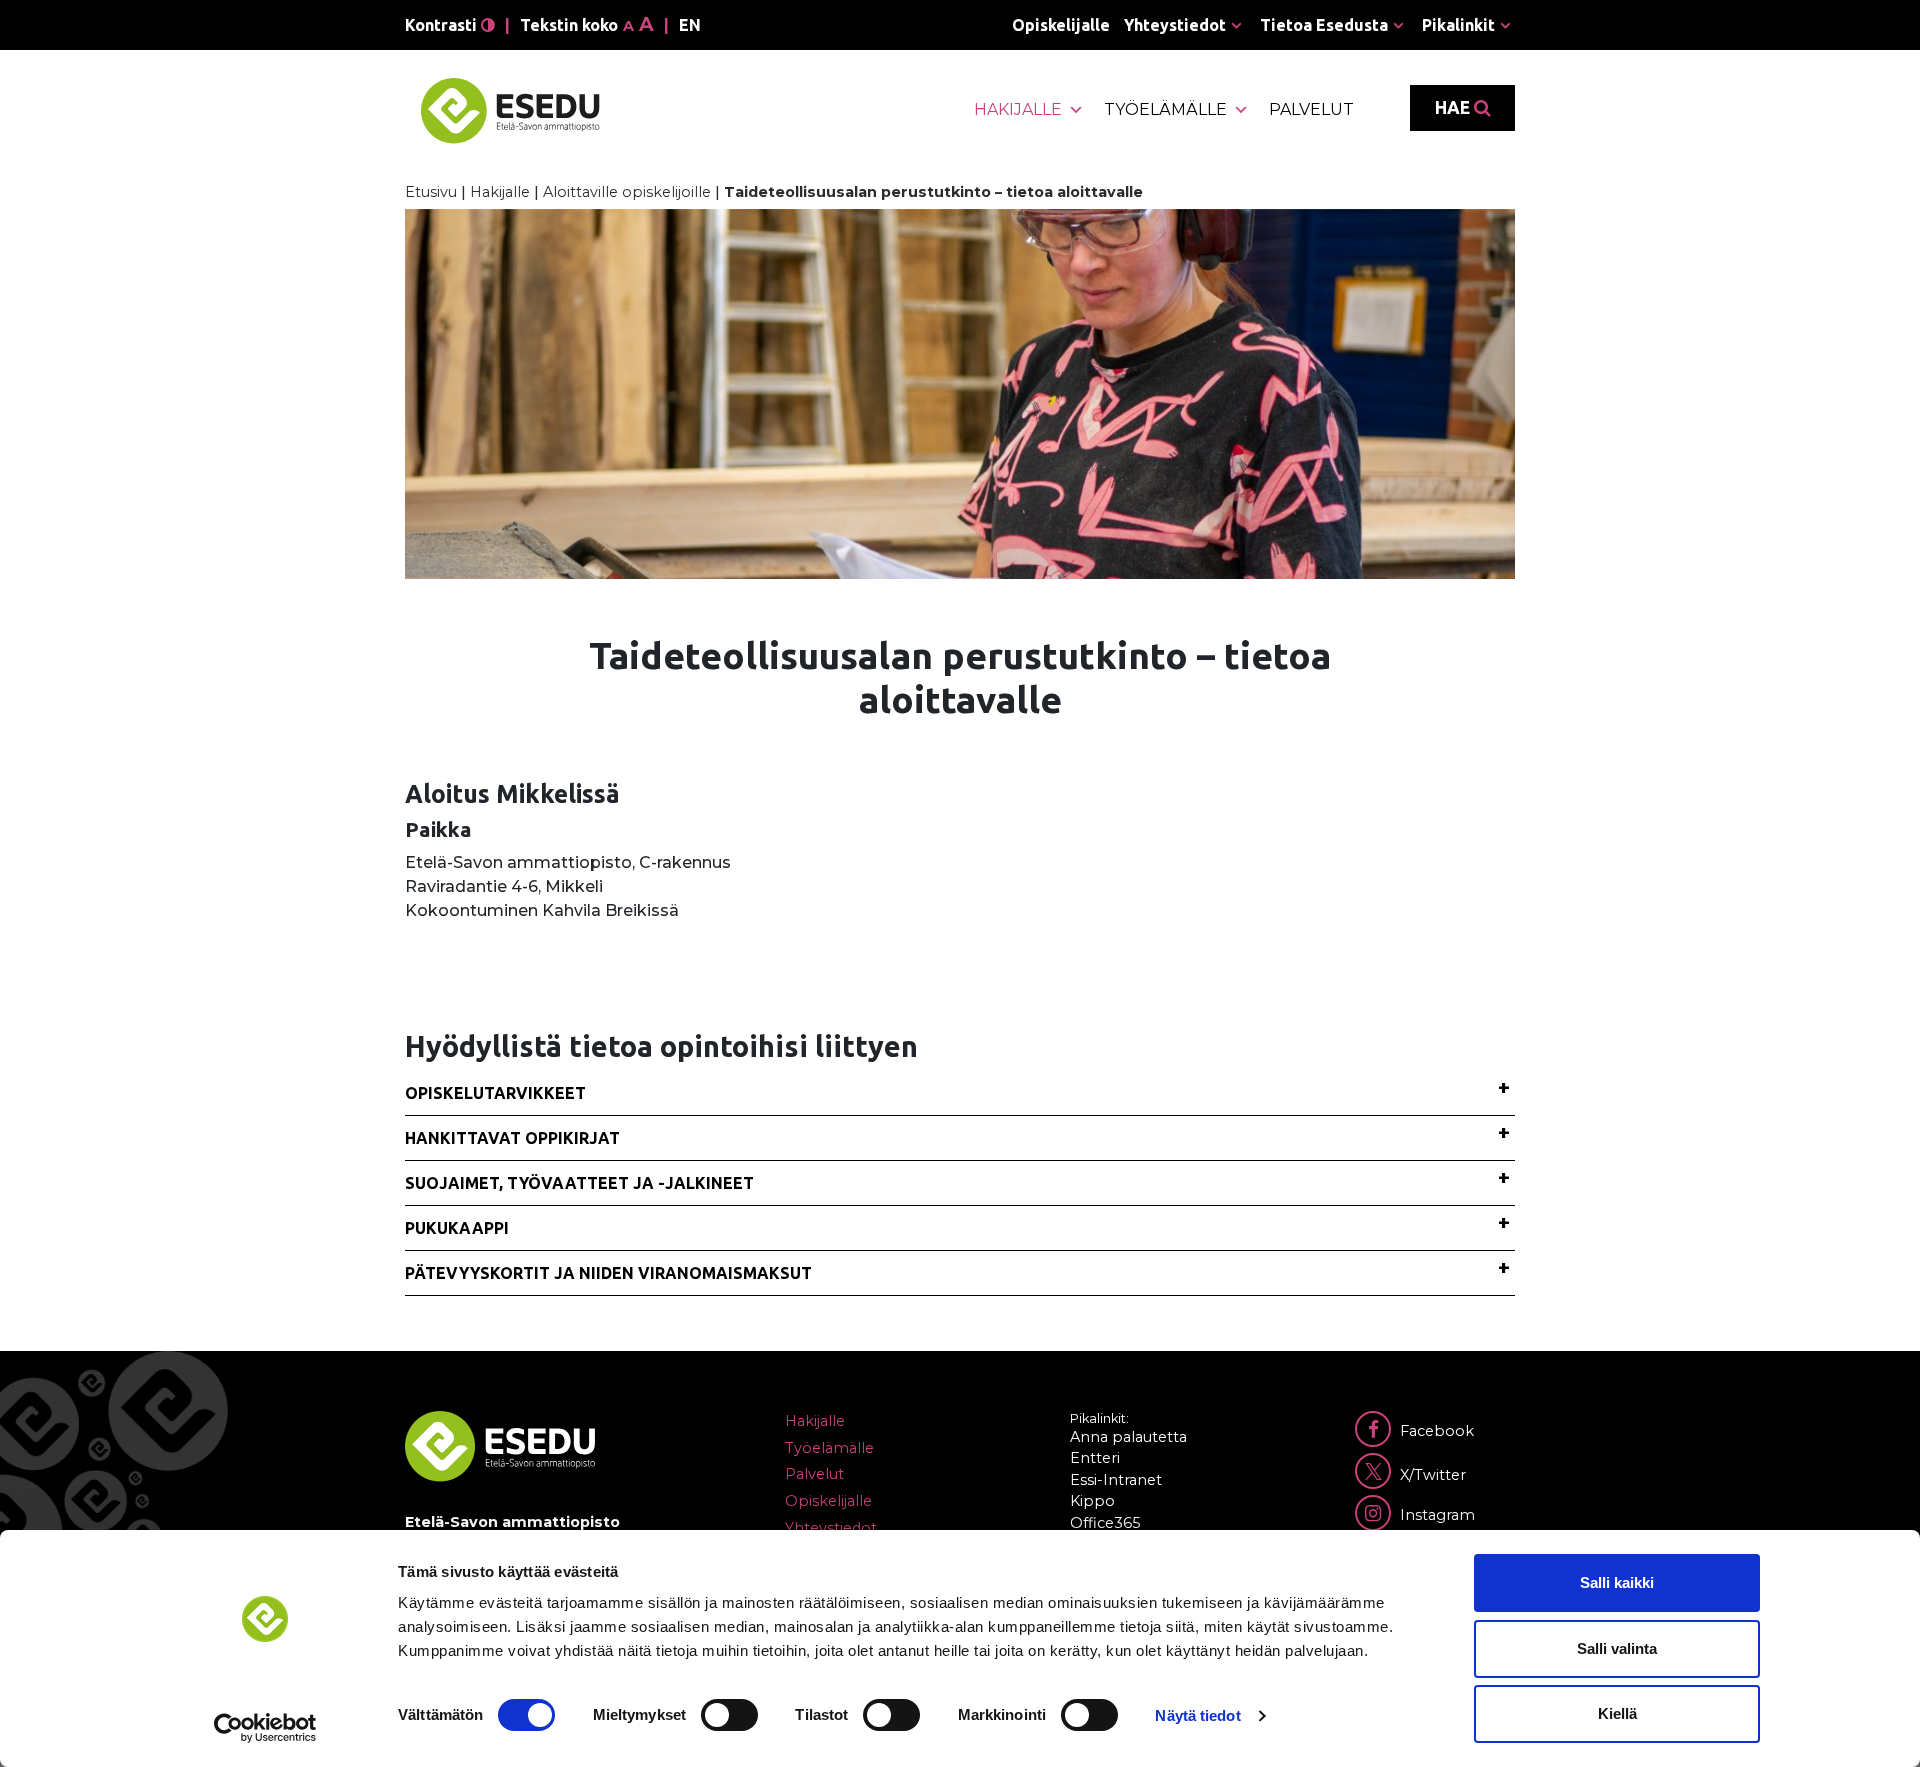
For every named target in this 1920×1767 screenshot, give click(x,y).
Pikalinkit (1458, 25)
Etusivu (431, 192)
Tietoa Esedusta (1324, 25)
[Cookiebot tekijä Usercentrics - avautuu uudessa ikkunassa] (265, 1728)
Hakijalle (1018, 109)
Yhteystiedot (1175, 25)
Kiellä (1617, 1713)
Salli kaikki (1617, 1582)
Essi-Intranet (1116, 1480)
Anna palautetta (1128, 1437)
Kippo (1092, 1501)
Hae (1454, 107)
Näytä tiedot (1197, 1715)
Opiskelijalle (1061, 25)
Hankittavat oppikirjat (512, 1138)
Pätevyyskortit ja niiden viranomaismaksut (608, 1273)
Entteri (1095, 1458)
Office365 (1105, 1523)
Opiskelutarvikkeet (495, 1093)
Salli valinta (1617, 1648)
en (690, 25)
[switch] (729, 1715)
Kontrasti (443, 25)
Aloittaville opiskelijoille (627, 192)
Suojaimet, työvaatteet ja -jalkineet (579, 1183)
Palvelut (1311, 109)
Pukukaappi (457, 1228)
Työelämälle (1165, 109)
